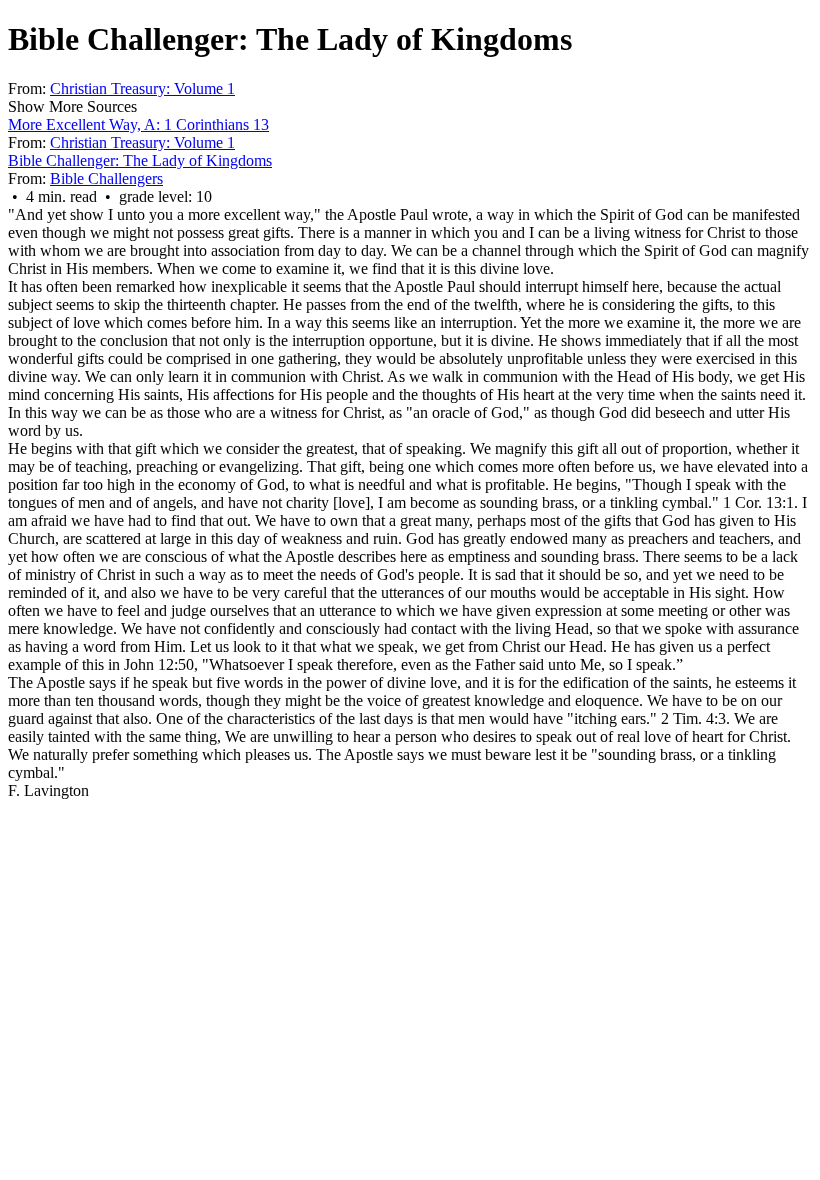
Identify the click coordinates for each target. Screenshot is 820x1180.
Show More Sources (72, 106)
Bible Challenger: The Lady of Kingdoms (140, 160)
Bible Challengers (106, 178)
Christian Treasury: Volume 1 (142, 88)
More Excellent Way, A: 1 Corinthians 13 (138, 124)
